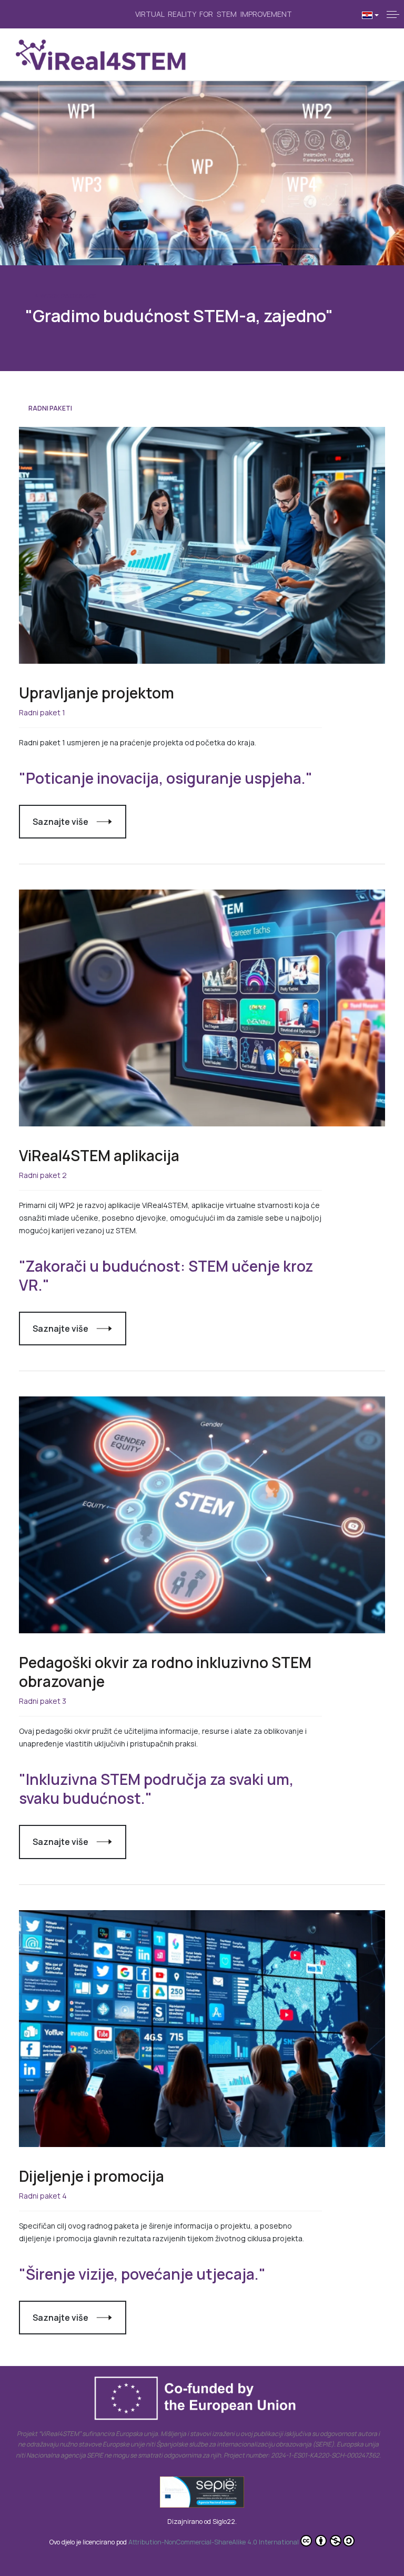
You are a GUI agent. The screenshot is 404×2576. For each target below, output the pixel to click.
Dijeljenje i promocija (92, 2176)
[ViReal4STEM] (101, 55)
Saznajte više (60, 822)
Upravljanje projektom (97, 693)
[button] (393, 14)
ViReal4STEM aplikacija (99, 1155)
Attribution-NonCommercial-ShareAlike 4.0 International (214, 2542)
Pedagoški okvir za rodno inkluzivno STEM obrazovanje (165, 1672)
